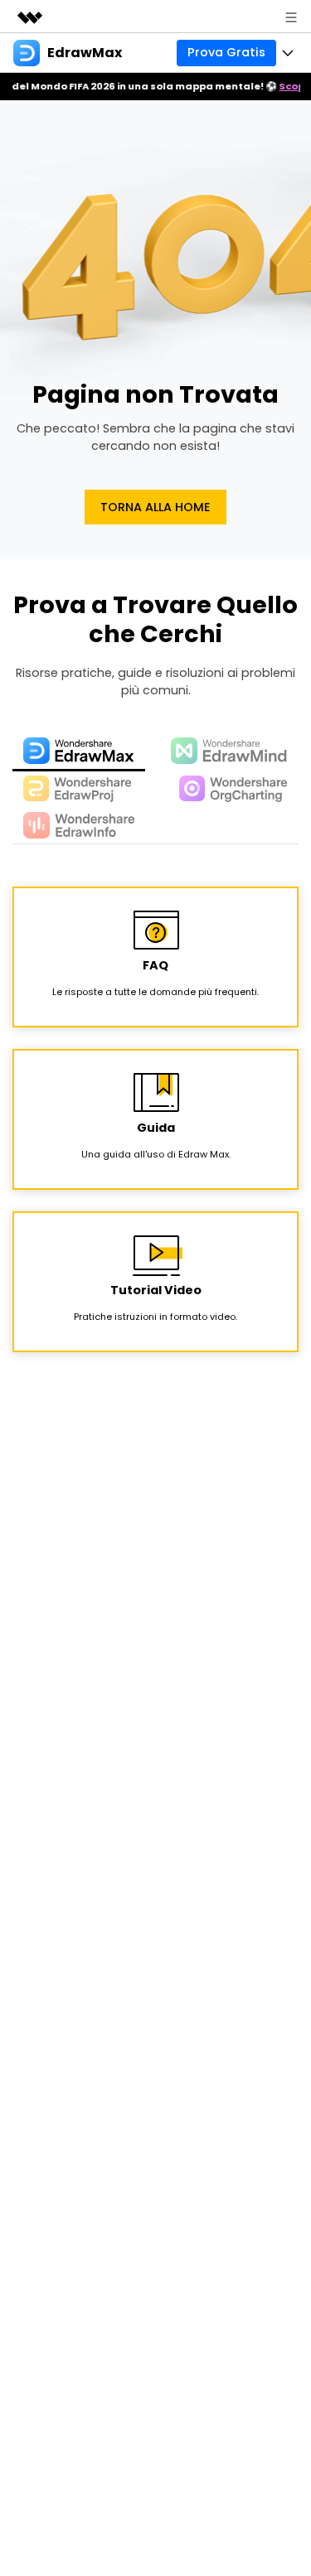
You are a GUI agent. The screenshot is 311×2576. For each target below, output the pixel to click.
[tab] (79, 752)
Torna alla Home (155, 507)
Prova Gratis (226, 52)
